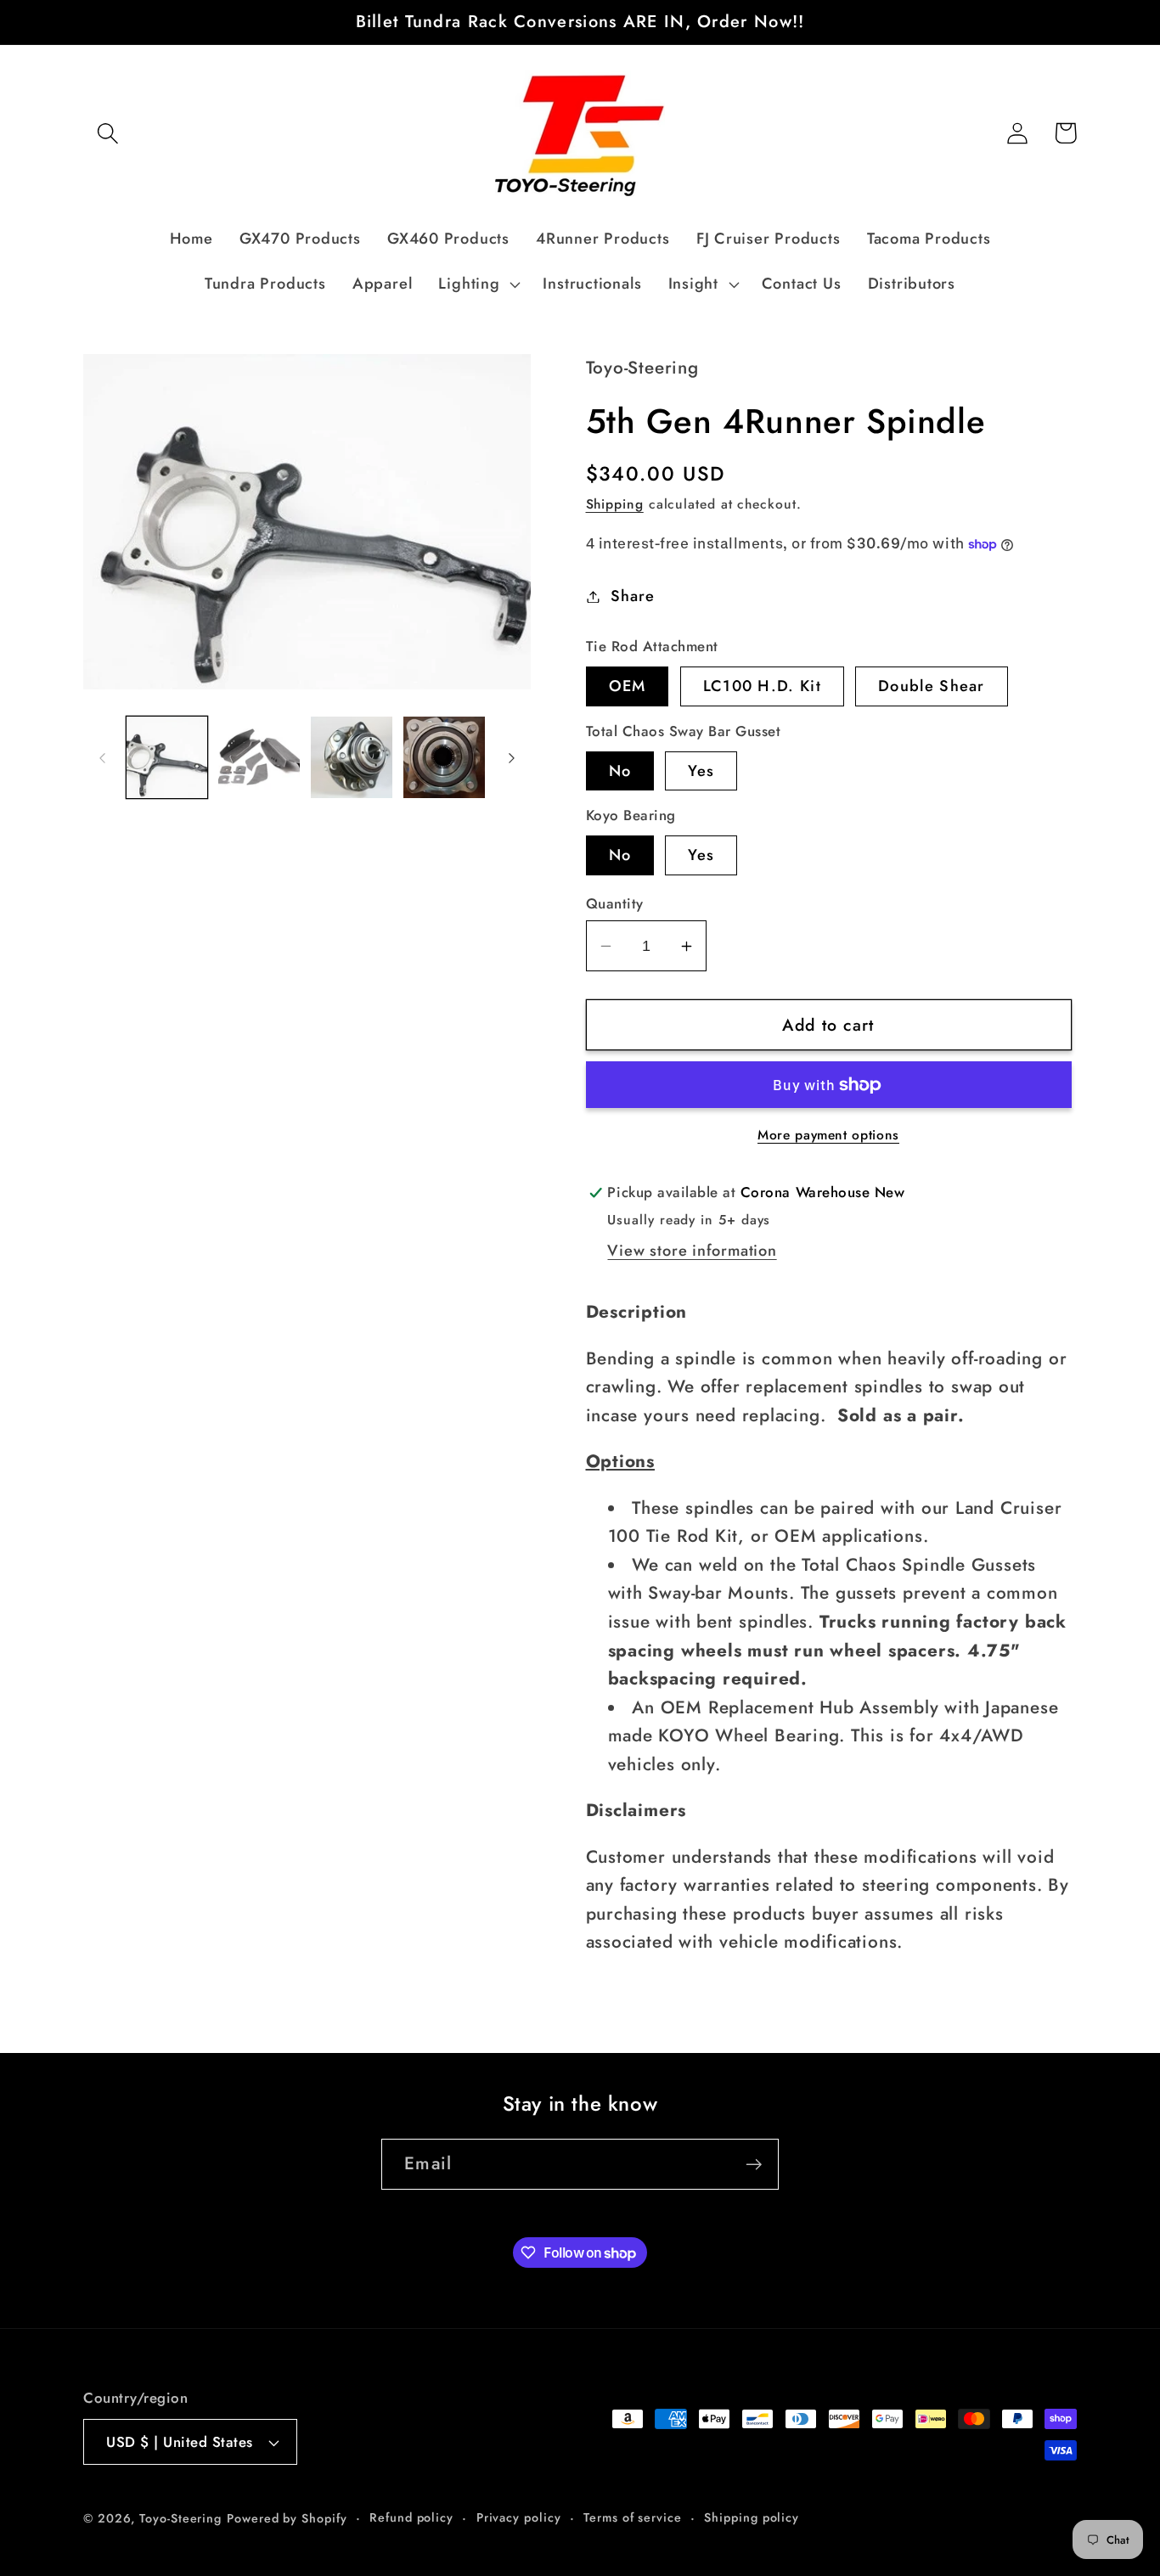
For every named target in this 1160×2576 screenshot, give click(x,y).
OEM (628, 686)
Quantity (615, 904)
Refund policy (411, 2517)
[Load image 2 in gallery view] (259, 757)
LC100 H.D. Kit (762, 686)
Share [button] (632, 596)
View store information (692, 1251)
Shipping (615, 504)
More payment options (828, 1135)
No (620, 771)
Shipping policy (752, 2517)
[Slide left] (102, 757)
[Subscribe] (754, 2165)
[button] (107, 133)
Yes (701, 771)
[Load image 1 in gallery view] (167, 757)
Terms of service (633, 2517)
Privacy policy (519, 2517)
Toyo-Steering (180, 2518)
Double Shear (932, 686)
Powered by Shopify (287, 2518)
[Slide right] (512, 757)
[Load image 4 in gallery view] (444, 757)
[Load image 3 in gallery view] (352, 757)
